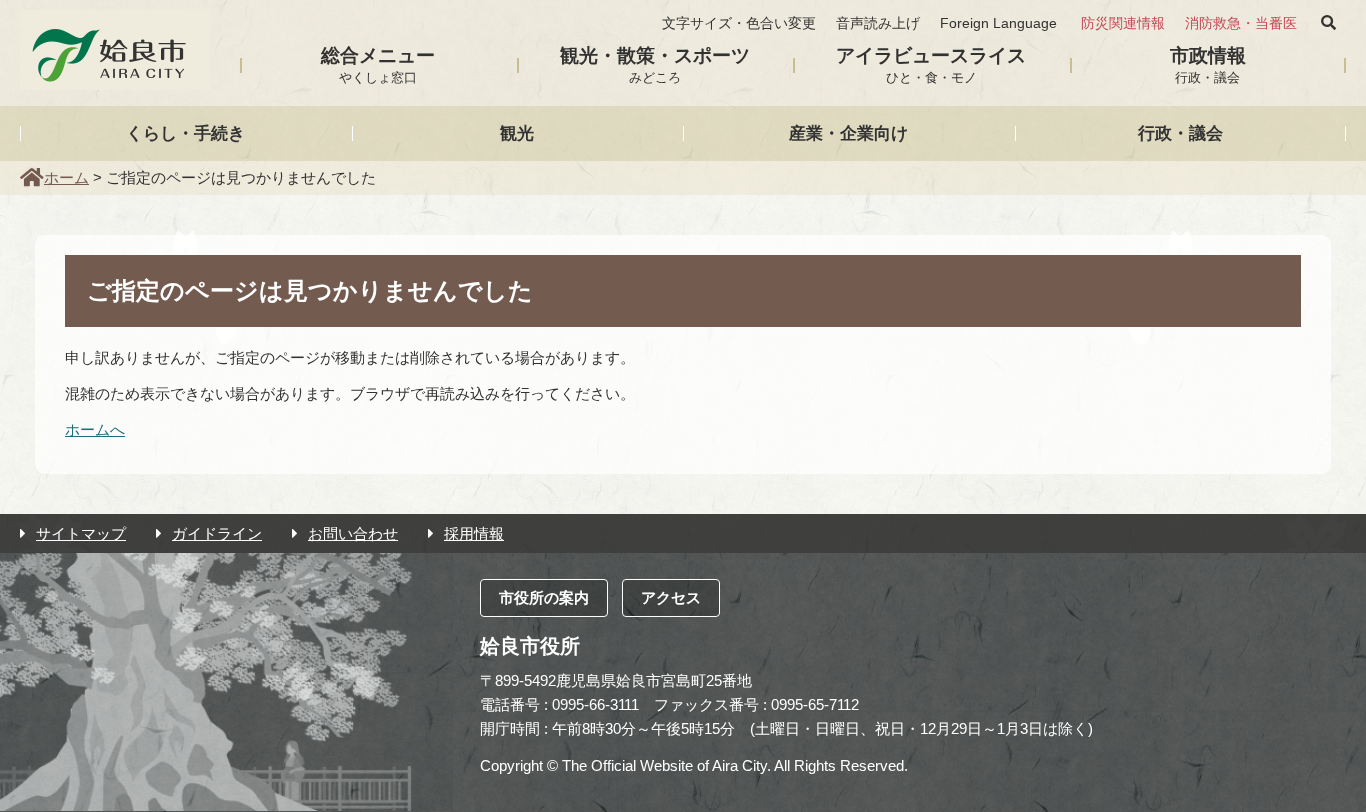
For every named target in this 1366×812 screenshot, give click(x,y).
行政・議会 (1180, 133)
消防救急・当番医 (1241, 23)
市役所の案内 (544, 597)
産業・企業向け (848, 133)
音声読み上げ (878, 23)
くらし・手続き (185, 133)
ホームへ (95, 429)
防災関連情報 (1123, 23)
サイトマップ (81, 533)
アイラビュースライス (931, 65)
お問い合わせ (353, 533)
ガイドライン (217, 533)
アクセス (671, 597)
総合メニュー (378, 65)
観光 (517, 133)
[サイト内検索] (1328, 23)
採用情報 (474, 533)
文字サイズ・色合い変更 (739, 23)
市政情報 (1208, 65)
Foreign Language (998, 23)
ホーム (66, 177)
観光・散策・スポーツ (655, 65)
